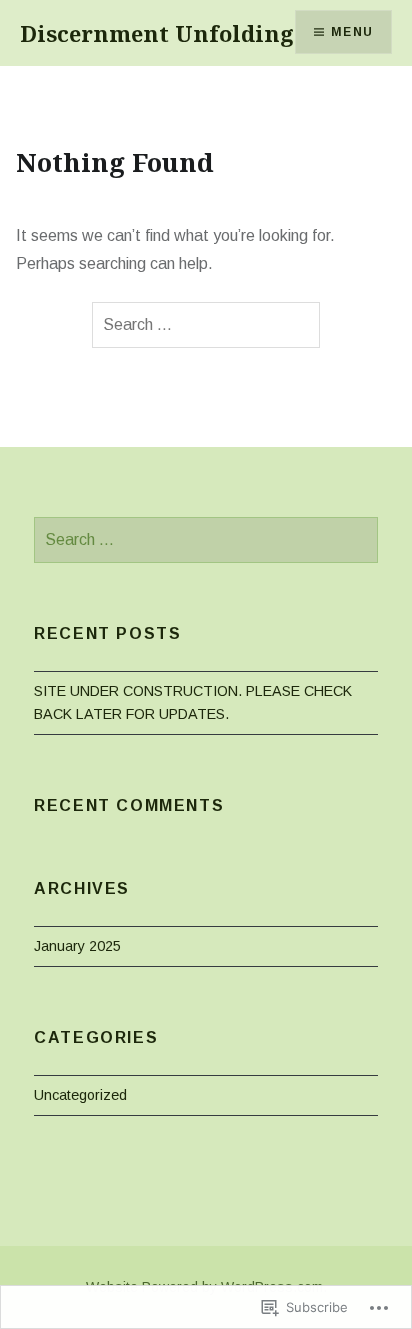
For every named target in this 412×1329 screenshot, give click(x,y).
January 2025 (77, 946)
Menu (352, 32)
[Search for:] (205, 325)
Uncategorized (80, 1095)
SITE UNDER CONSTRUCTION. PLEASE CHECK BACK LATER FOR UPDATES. (193, 702)
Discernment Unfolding (157, 33)
